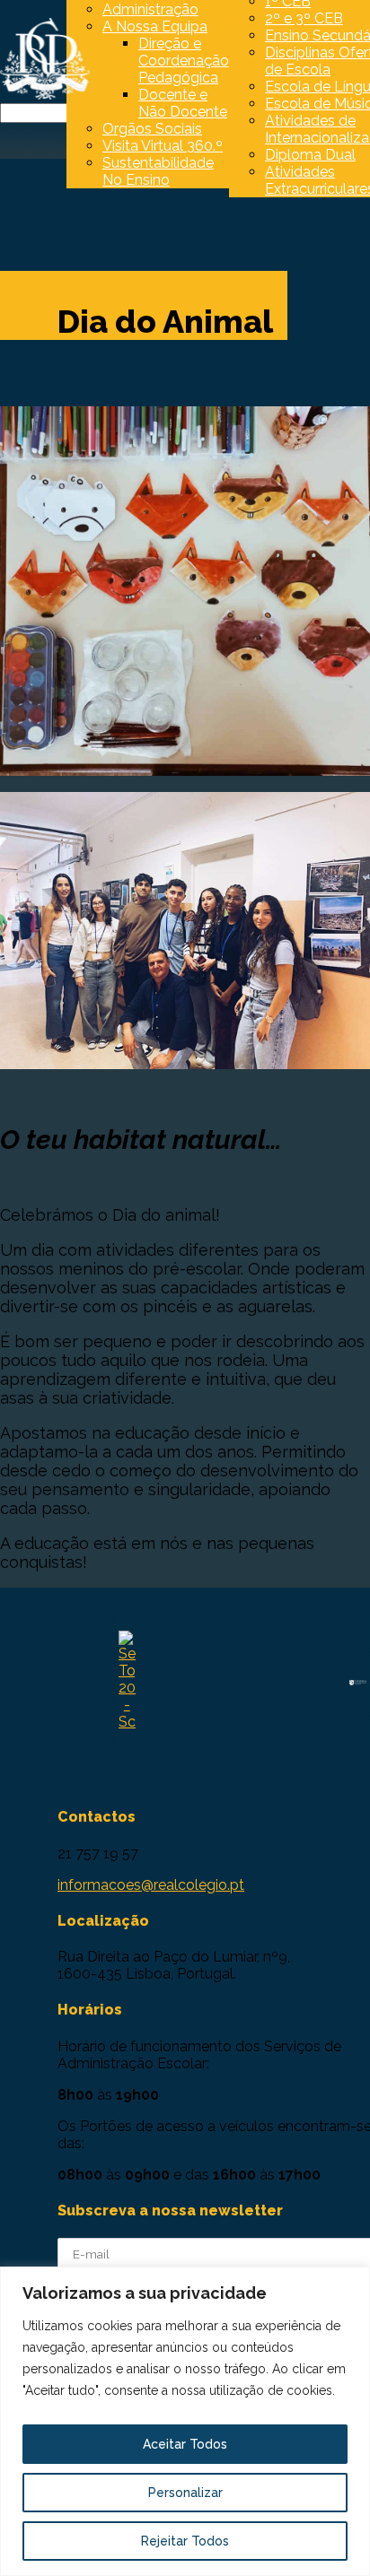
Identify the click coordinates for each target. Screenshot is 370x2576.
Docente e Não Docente (183, 103)
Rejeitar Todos (185, 2541)
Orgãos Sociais (152, 129)
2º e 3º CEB (304, 18)
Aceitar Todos (185, 2444)
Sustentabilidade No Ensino (158, 171)
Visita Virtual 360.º (163, 146)
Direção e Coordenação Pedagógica (184, 61)
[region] (185, 2421)
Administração (150, 9)
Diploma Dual (310, 155)
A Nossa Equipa (155, 26)
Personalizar (185, 2493)
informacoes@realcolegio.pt (151, 1885)
